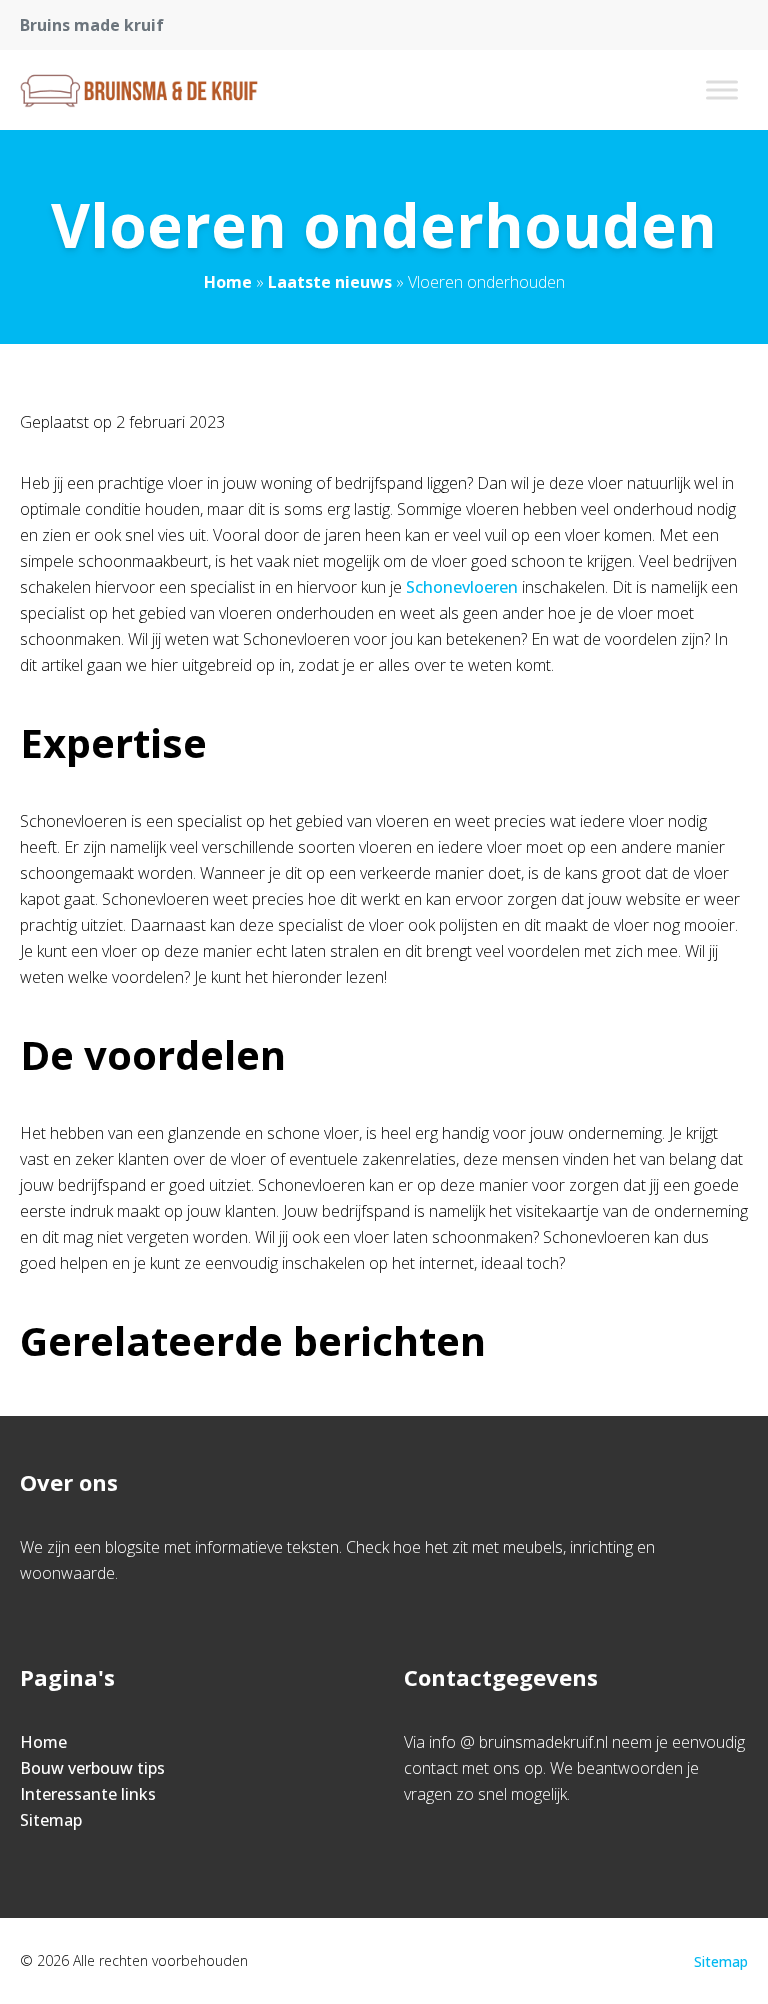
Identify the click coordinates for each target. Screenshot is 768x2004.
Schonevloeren (462, 587)
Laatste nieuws (330, 282)
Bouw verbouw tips (92, 1768)
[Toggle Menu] (722, 89)
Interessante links (88, 1794)
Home (228, 282)
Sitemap (51, 1820)
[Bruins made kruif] (139, 90)
